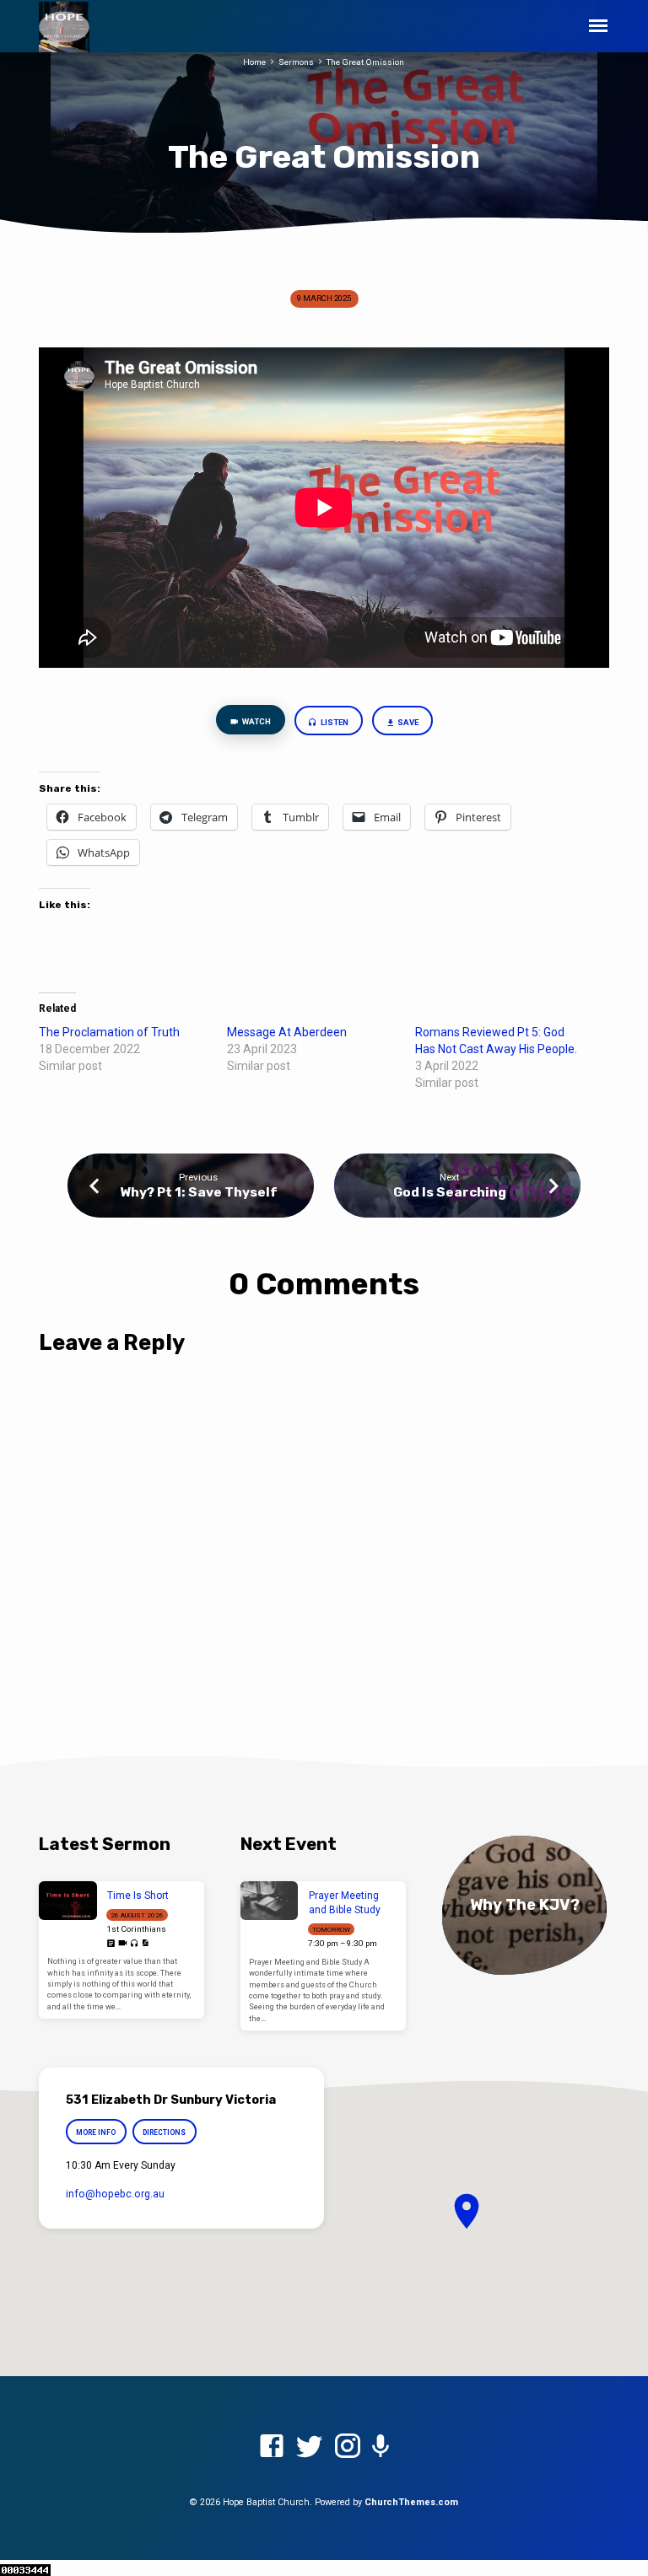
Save (407, 722)
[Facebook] (272, 2447)
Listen (334, 722)
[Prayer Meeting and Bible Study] (270, 1901)
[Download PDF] (145, 1943)
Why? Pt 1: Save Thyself (199, 1192)
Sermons (296, 62)
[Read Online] (111, 1944)
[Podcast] (381, 2447)
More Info (96, 2132)
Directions (165, 2132)
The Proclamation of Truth (109, 1032)
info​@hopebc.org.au (115, 2194)
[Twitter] (310, 2447)
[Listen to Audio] (135, 1944)
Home (254, 62)
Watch (256, 721)
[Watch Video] (123, 1943)
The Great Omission (365, 62)
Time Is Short (138, 1896)
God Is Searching (450, 1192)
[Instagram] (348, 2447)
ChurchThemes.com (411, 2502)
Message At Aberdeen (287, 1032)
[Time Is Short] (68, 1901)
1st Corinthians (136, 1929)
